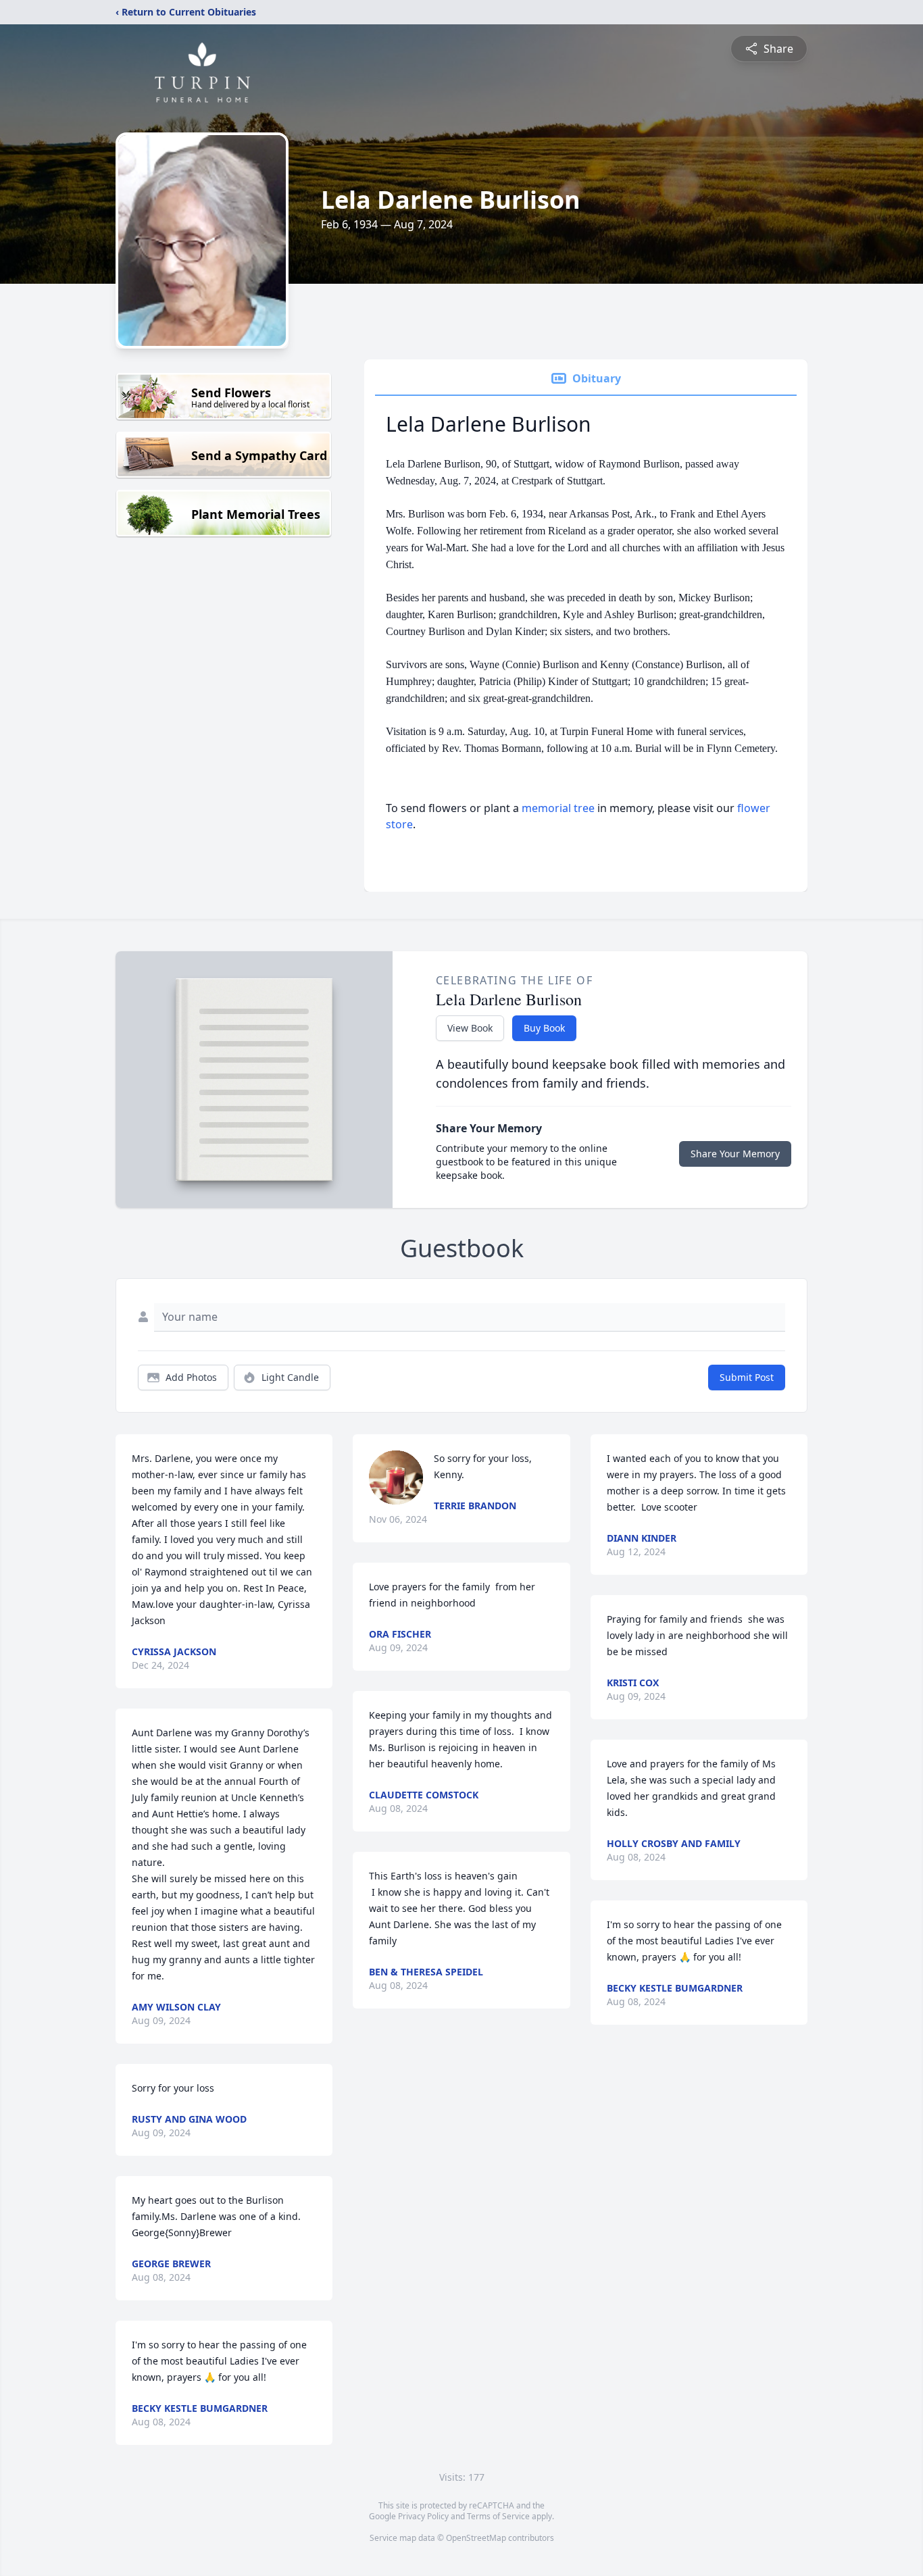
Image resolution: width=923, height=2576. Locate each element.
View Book (470, 1028)
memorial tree (558, 808)
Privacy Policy (423, 2516)
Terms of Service (498, 2516)
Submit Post (747, 1377)
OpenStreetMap (476, 2538)
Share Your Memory (735, 1154)
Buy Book (544, 1028)
